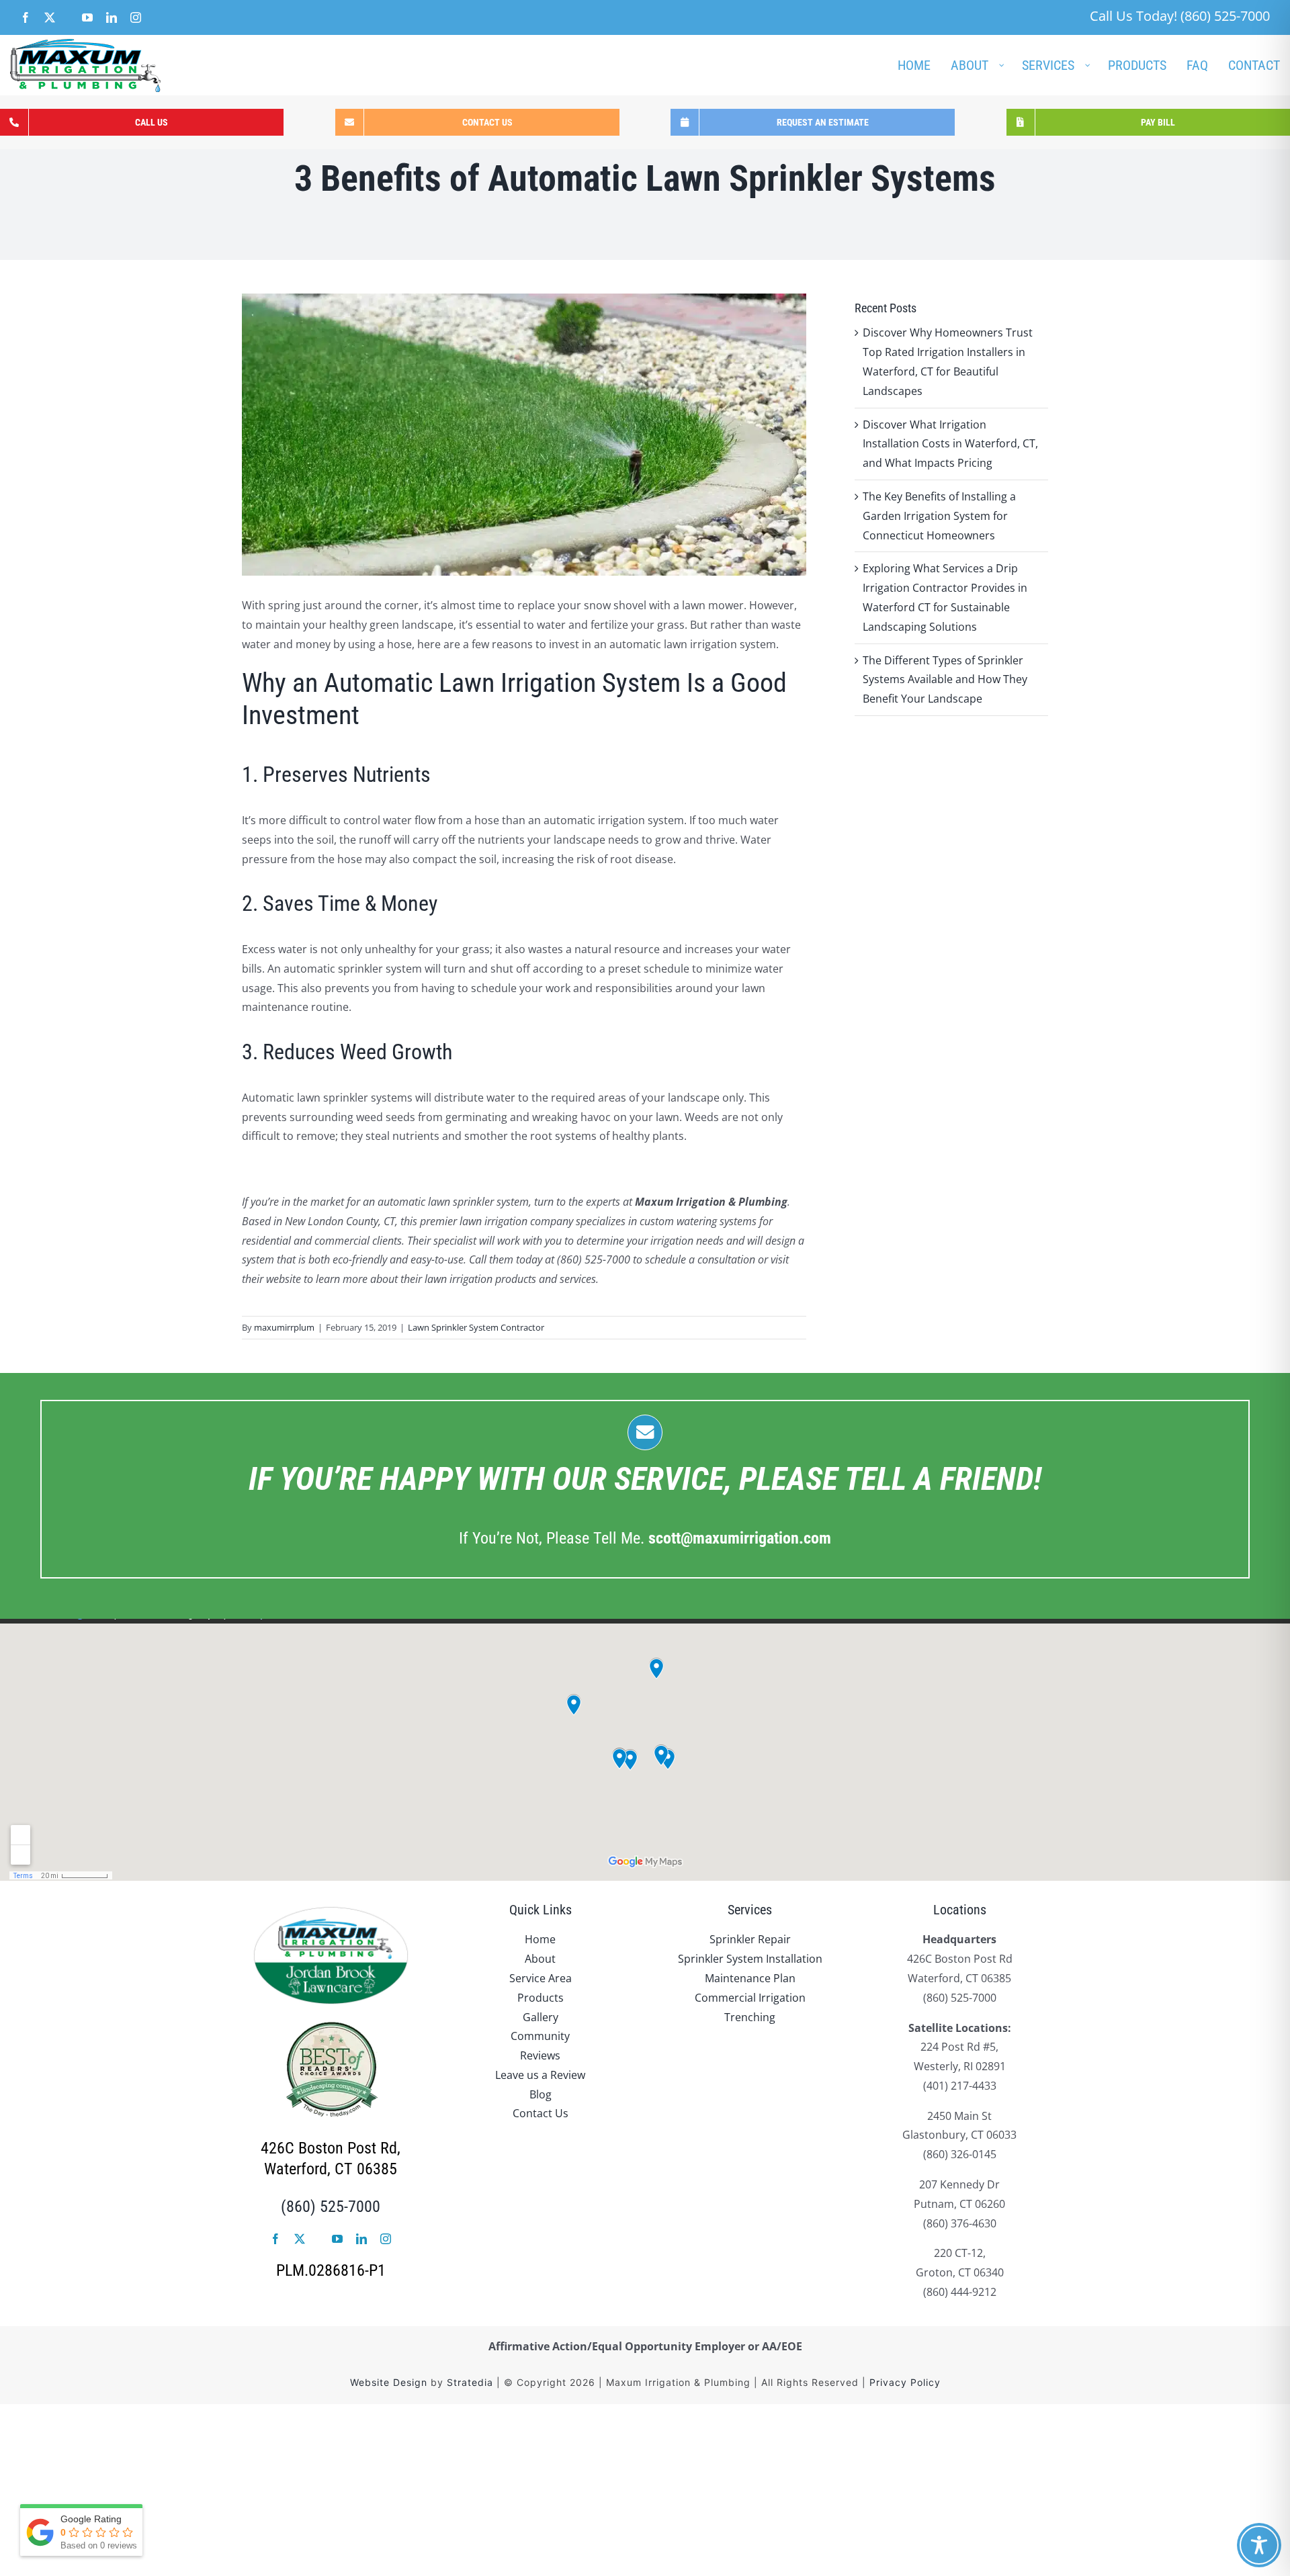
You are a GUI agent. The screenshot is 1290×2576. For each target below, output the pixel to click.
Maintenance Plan (750, 1978)
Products (541, 1998)
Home (540, 1939)
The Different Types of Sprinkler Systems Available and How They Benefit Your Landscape (945, 680)
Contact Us (541, 2113)
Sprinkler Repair (750, 1939)
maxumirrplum (284, 1327)
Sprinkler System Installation (750, 1959)
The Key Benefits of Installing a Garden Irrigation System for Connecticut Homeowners (939, 516)
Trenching (750, 2017)
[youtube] (337, 2239)
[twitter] (300, 2239)
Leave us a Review (540, 2075)
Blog (541, 2094)
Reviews (540, 2055)
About (540, 1959)
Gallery (541, 2017)
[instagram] (386, 2239)
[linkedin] (361, 2239)
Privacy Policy (905, 2382)
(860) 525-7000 (331, 2207)
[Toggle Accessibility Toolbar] (1259, 2545)
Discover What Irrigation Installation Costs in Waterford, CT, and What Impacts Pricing (950, 444)
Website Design (389, 2382)
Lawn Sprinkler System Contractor (476, 1327)
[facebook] (275, 2239)
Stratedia (470, 2382)
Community (540, 2036)
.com (740, 1538)
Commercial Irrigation (750, 1998)
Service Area (541, 1978)
